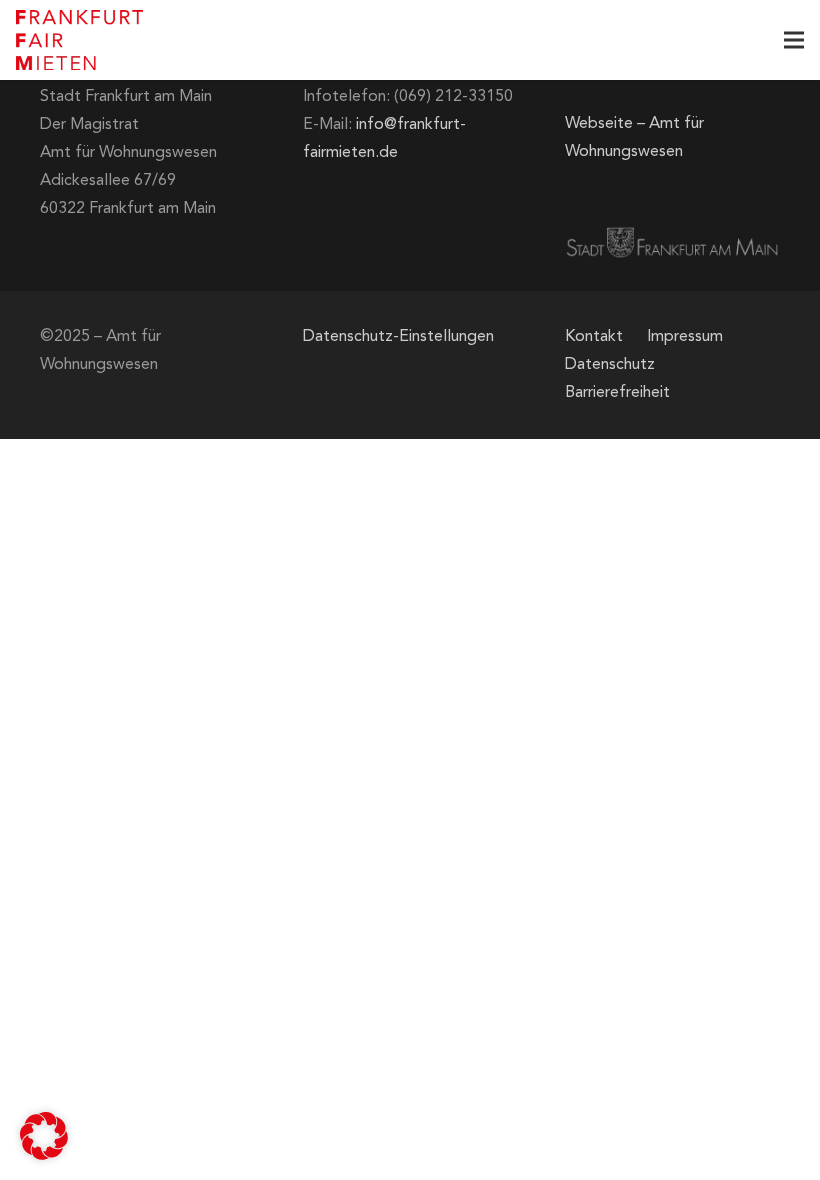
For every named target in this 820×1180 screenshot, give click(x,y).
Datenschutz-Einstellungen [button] (398, 337)
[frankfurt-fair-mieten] (79, 40)
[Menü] (794, 40)
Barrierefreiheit (617, 393)
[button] (44, 1136)
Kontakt (594, 337)
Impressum (685, 337)
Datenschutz (610, 365)
